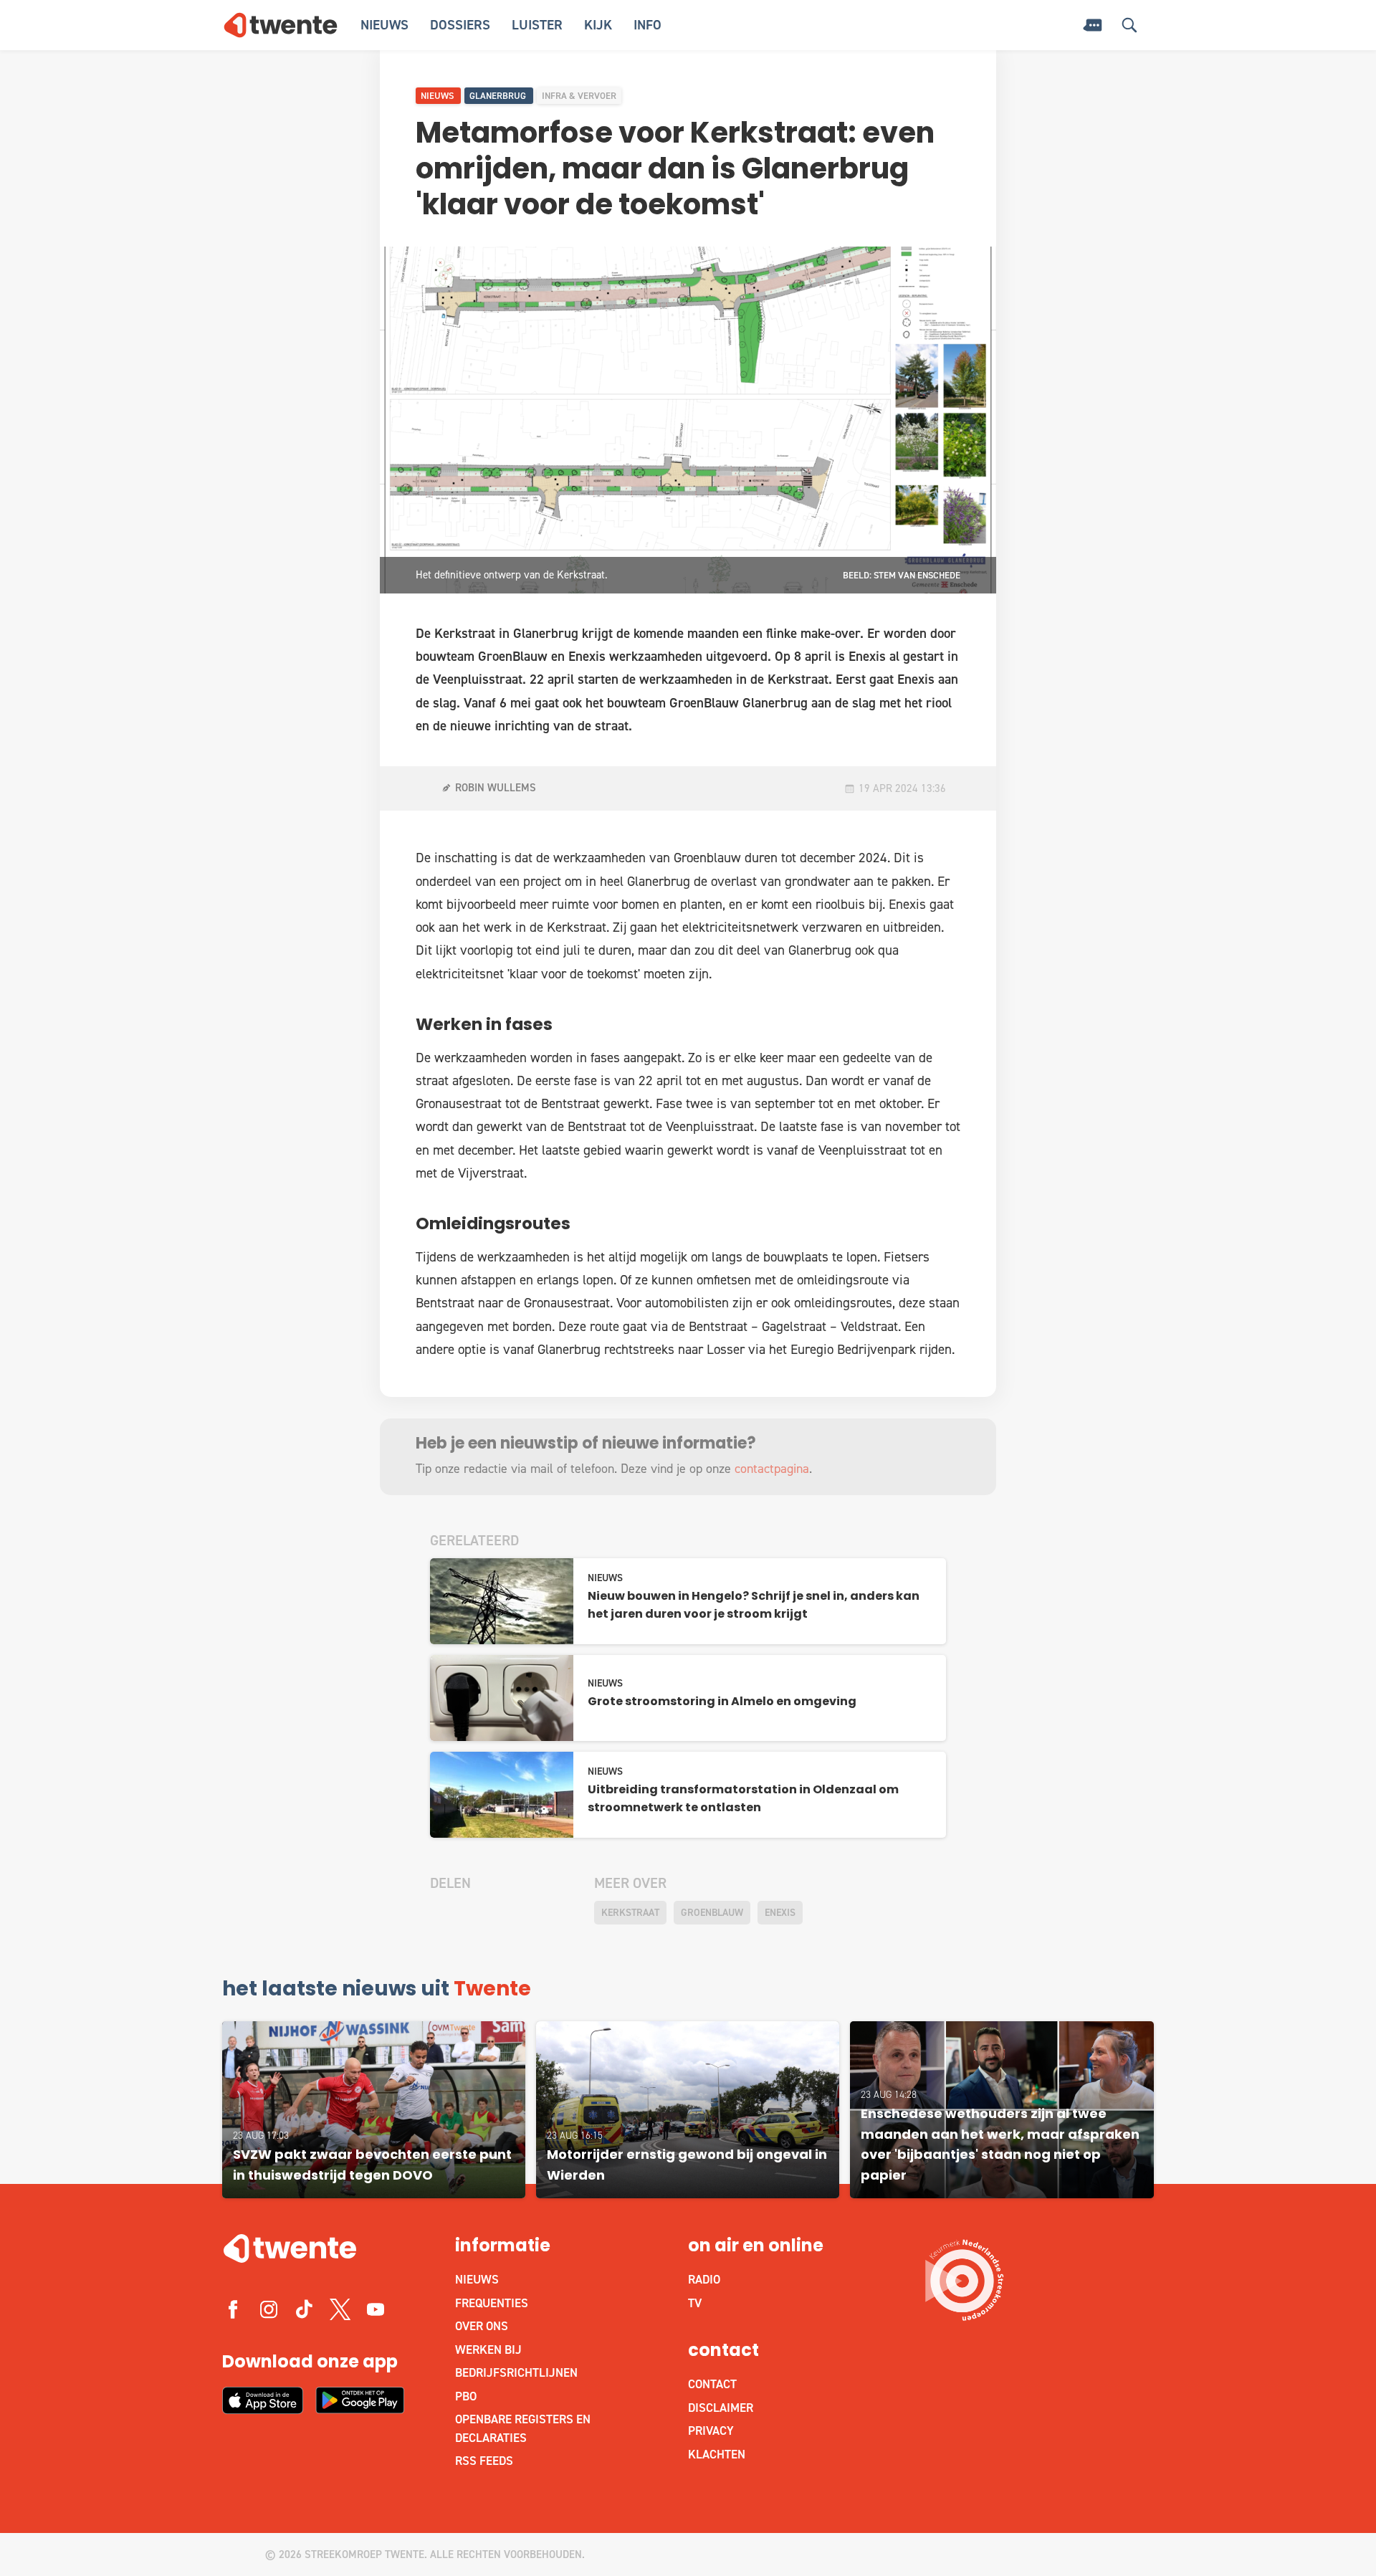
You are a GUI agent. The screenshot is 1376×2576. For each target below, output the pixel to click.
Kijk (598, 25)
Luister (537, 25)
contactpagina (772, 1469)
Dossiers (460, 25)
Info (648, 25)
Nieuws (384, 25)
